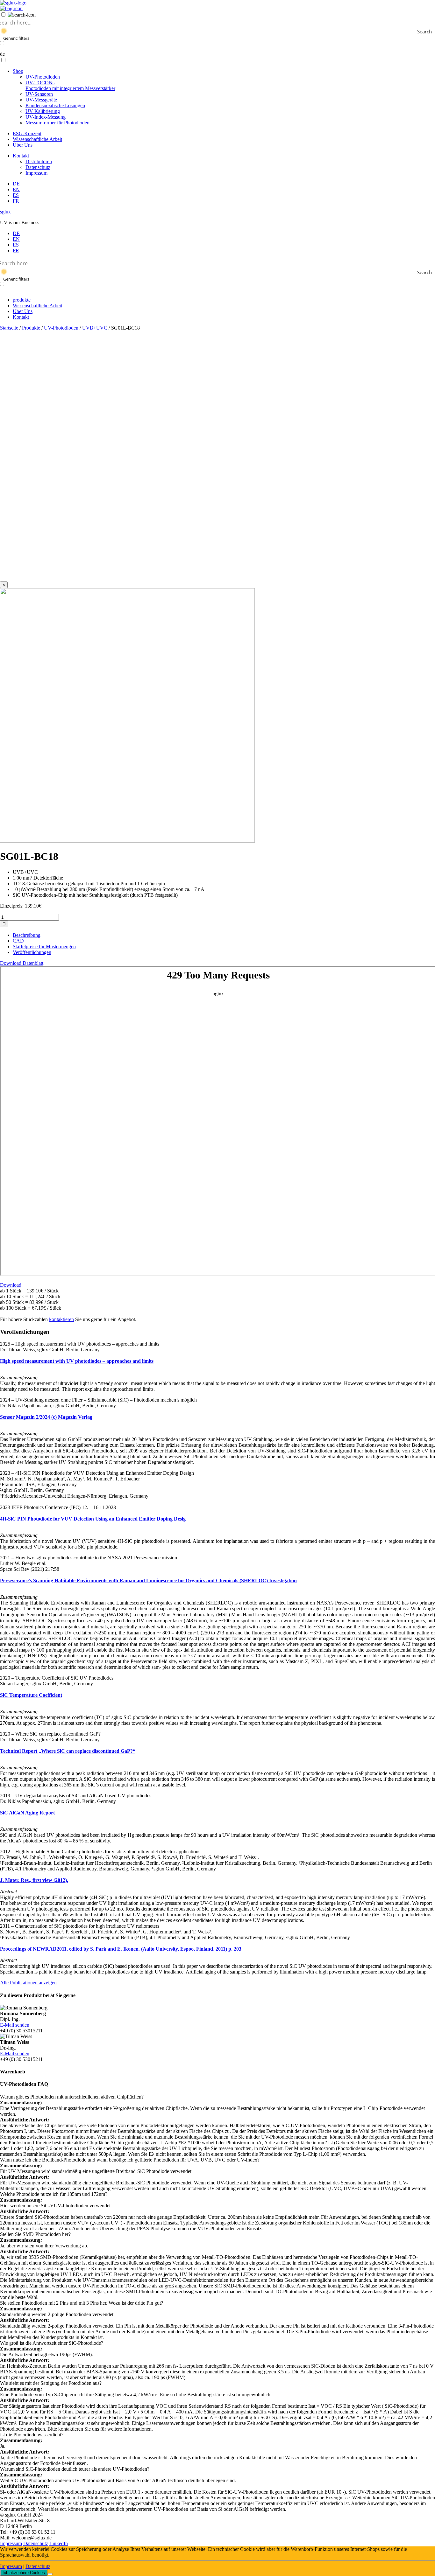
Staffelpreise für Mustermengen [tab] (44, 947)
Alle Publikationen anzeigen (28, 1983)
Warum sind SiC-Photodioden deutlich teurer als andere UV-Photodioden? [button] (75, 2469)
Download (11, 1285)
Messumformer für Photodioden (57, 123)
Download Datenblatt (22, 963)
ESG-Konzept (27, 133)
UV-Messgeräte (41, 100)
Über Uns (23, 145)
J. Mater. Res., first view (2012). (34, 1880)
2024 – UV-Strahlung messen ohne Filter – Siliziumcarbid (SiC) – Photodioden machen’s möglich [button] (98, 1400)
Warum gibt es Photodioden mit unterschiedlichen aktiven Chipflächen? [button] (72, 2097)
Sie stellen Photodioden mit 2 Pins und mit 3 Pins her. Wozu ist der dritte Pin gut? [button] (82, 2303)
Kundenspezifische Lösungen (55, 105)
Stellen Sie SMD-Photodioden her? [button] (35, 2234)
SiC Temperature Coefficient (31, 1695)
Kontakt (21, 156)
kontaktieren (61, 1319)
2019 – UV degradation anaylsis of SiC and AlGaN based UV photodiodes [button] (76, 1796)
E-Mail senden (15, 2025)
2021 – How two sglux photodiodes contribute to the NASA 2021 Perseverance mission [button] (89, 1558)
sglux (5, 212)
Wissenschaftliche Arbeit (37, 139)
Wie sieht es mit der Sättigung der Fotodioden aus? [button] (51, 2383)
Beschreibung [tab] (27, 935)
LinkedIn (59, 2543)
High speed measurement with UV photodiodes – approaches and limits (77, 1361)
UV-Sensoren (39, 94)
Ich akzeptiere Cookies (24, 2573)
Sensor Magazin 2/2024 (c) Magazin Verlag (46, 1417)
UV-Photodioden (43, 77)
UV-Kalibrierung (43, 111)
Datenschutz (38, 167)
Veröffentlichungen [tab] (32, 952)
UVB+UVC (95, 328)
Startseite (9, 328)
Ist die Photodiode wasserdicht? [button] (32, 2435)
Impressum (36, 173)
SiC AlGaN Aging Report (27, 1813)
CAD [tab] (18, 941)
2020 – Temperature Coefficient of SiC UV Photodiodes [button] (57, 1678)
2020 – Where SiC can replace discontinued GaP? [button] (50, 1734)
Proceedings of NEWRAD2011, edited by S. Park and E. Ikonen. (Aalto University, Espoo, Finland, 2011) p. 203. (121, 1949)
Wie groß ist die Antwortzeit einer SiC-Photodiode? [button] (52, 2343)
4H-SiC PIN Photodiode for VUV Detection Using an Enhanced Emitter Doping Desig (93, 1519)
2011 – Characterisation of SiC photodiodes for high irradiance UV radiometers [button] (80, 1926)
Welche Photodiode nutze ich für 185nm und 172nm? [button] (54, 2194)
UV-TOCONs (70, 85)
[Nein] (50, 2574)
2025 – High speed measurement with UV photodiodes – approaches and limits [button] (80, 1344)
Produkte (31, 328)
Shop (18, 71)
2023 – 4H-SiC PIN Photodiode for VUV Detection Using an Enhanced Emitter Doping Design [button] (97, 1473)
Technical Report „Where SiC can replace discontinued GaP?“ (68, 1751)
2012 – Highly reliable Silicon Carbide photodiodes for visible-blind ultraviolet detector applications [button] (100, 1852)
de (2, 54)
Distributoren (39, 161)
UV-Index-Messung (46, 117)
